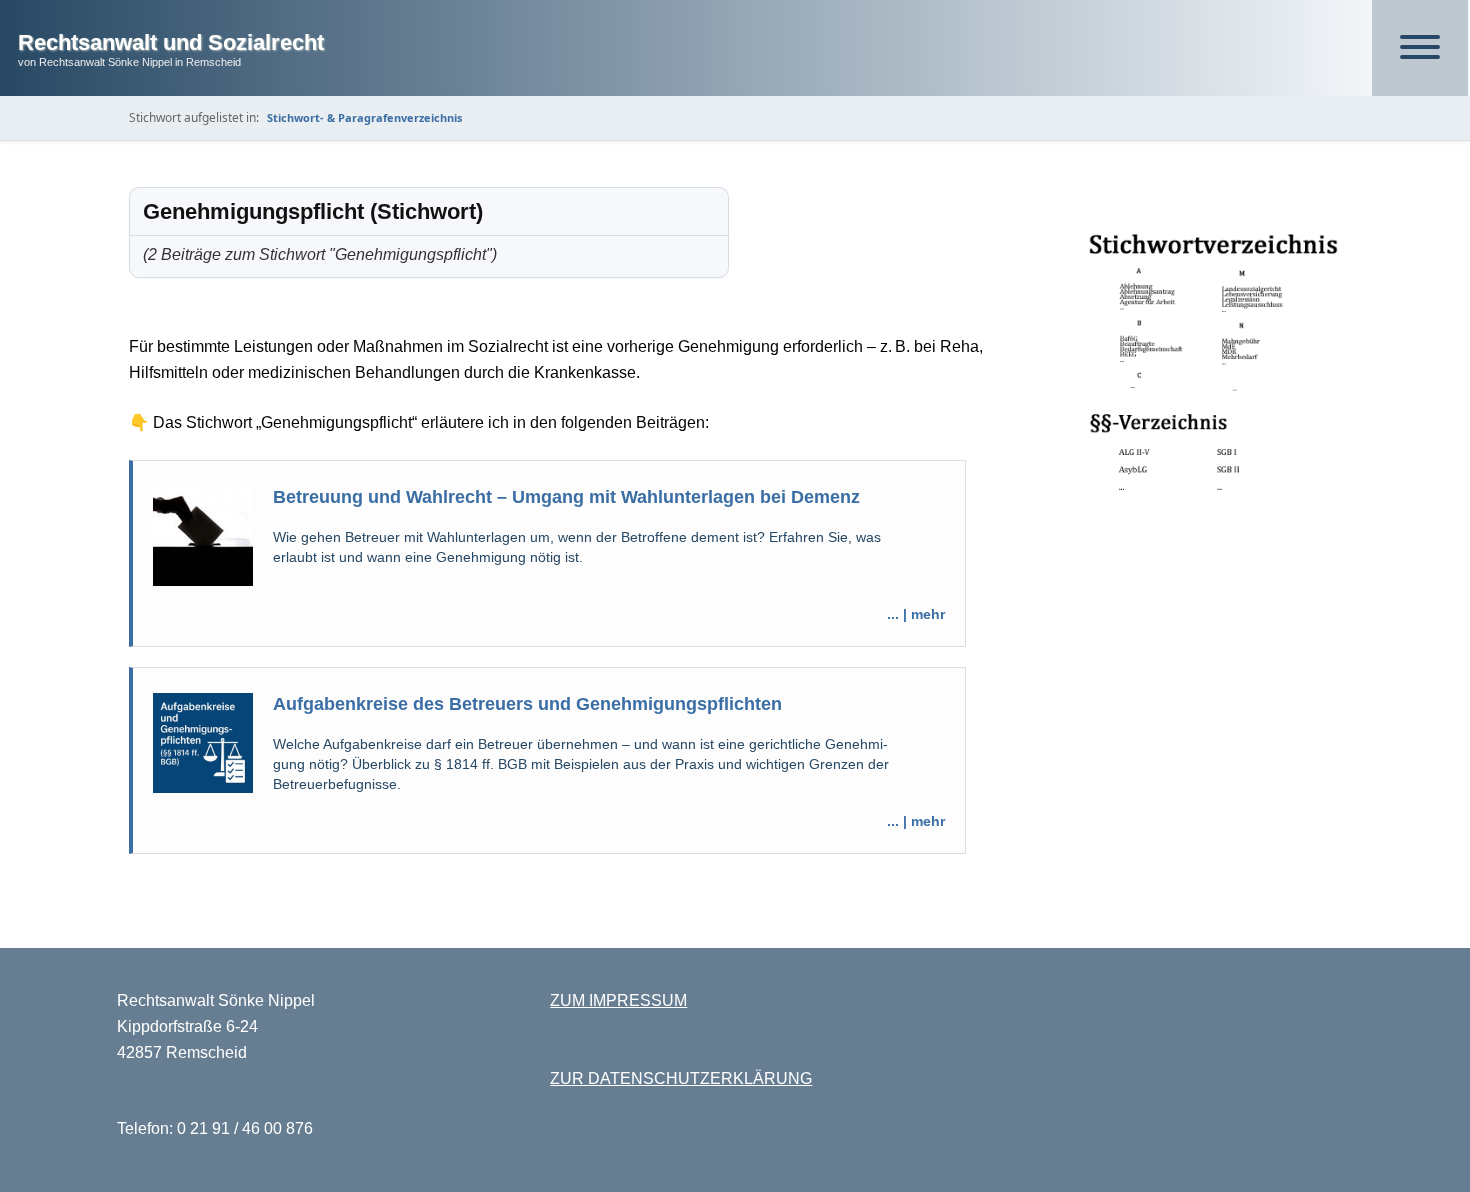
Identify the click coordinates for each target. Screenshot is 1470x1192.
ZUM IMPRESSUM (618, 1000)
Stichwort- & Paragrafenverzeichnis (364, 117)
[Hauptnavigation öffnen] (1420, 48)
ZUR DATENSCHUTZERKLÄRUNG (681, 1078)
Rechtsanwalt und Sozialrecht (171, 42)
